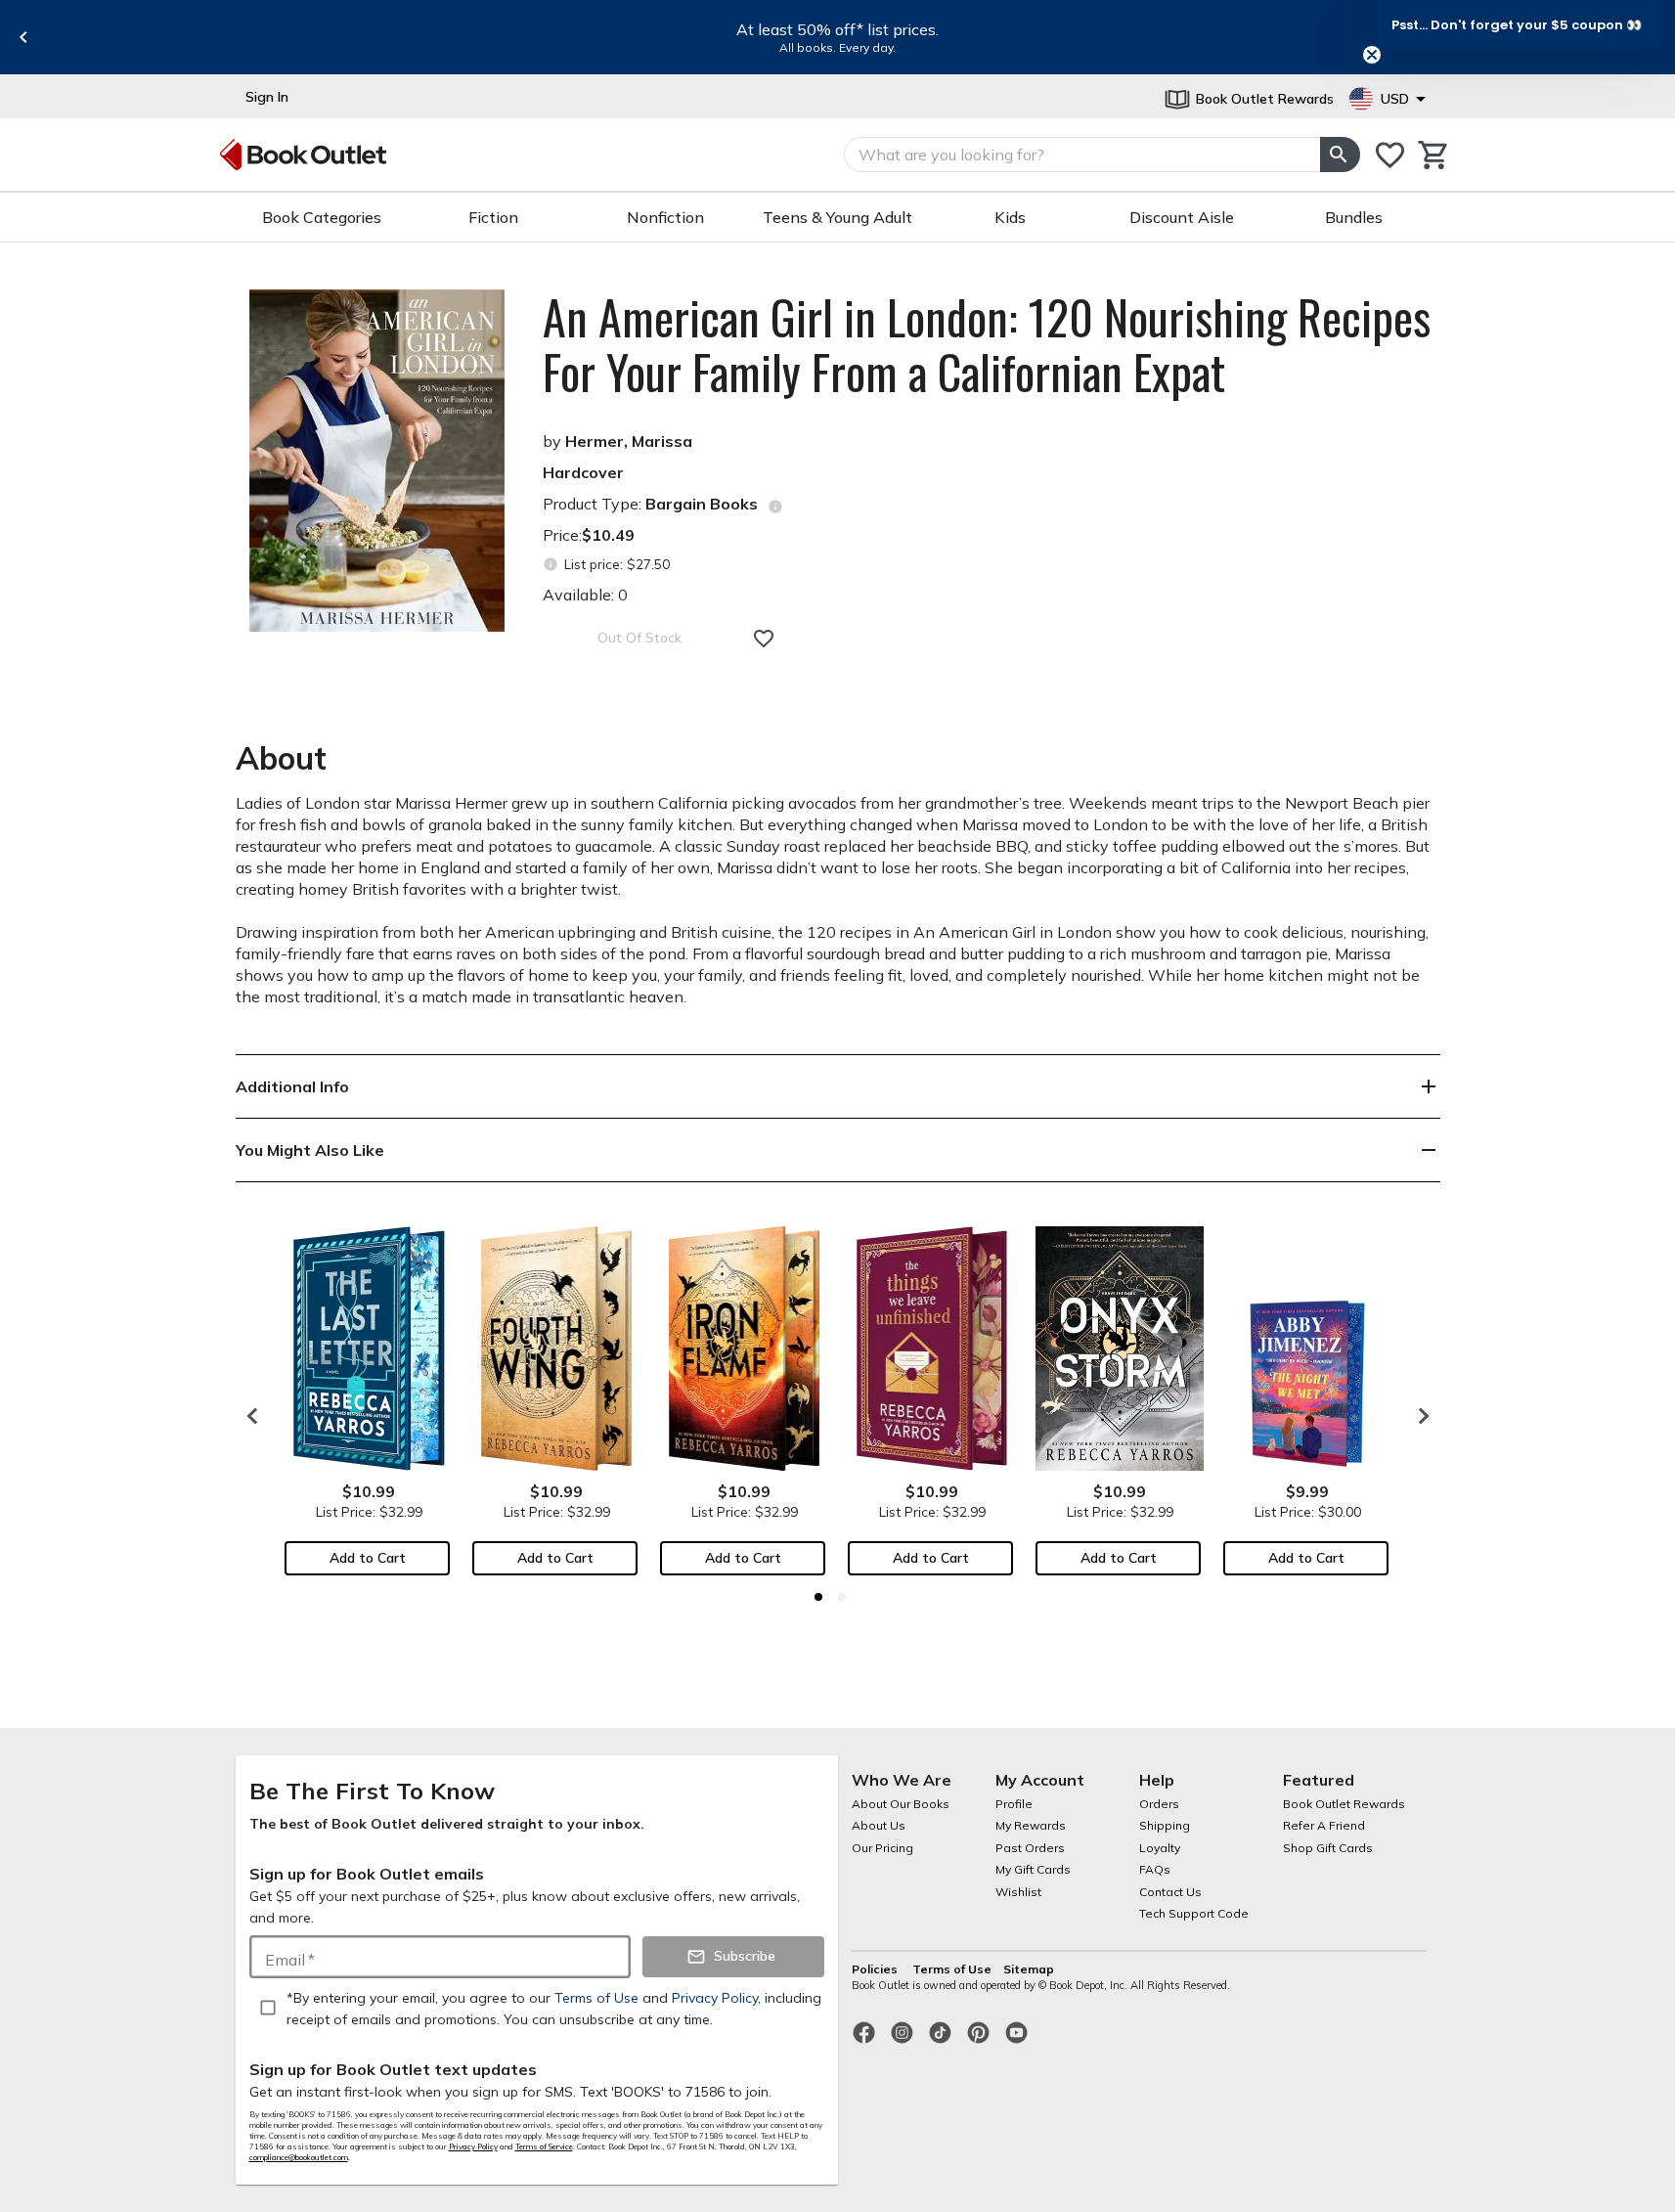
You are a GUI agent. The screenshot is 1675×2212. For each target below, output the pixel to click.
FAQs (1155, 1869)
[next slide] (1419, 1416)
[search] (1340, 155)
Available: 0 (585, 595)
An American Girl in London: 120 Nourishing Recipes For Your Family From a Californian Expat (987, 344)
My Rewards (1031, 1825)
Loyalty (1160, 1848)
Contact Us (1170, 1892)
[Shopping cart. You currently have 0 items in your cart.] (1434, 155)
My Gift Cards (1033, 1869)
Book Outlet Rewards (1344, 1804)
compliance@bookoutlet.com (299, 2157)
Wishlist (1018, 1892)
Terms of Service (544, 2146)
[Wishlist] (1390, 155)
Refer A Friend (1324, 1825)
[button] (1517, 24)
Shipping (1165, 1825)
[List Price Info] (551, 565)
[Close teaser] (1372, 55)
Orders (1159, 1804)
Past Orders (1030, 1848)
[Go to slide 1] (818, 1597)
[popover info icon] (775, 507)
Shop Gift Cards (1328, 1848)
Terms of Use (952, 1969)
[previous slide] (23, 37)
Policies (876, 1969)
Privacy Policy (473, 2146)
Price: (589, 535)
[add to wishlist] (764, 639)
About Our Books (901, 1804)
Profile (1014, 1804)
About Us (879, 1825)
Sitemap (1029, 1969)
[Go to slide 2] (842, 1597)
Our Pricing (882, 1848)
